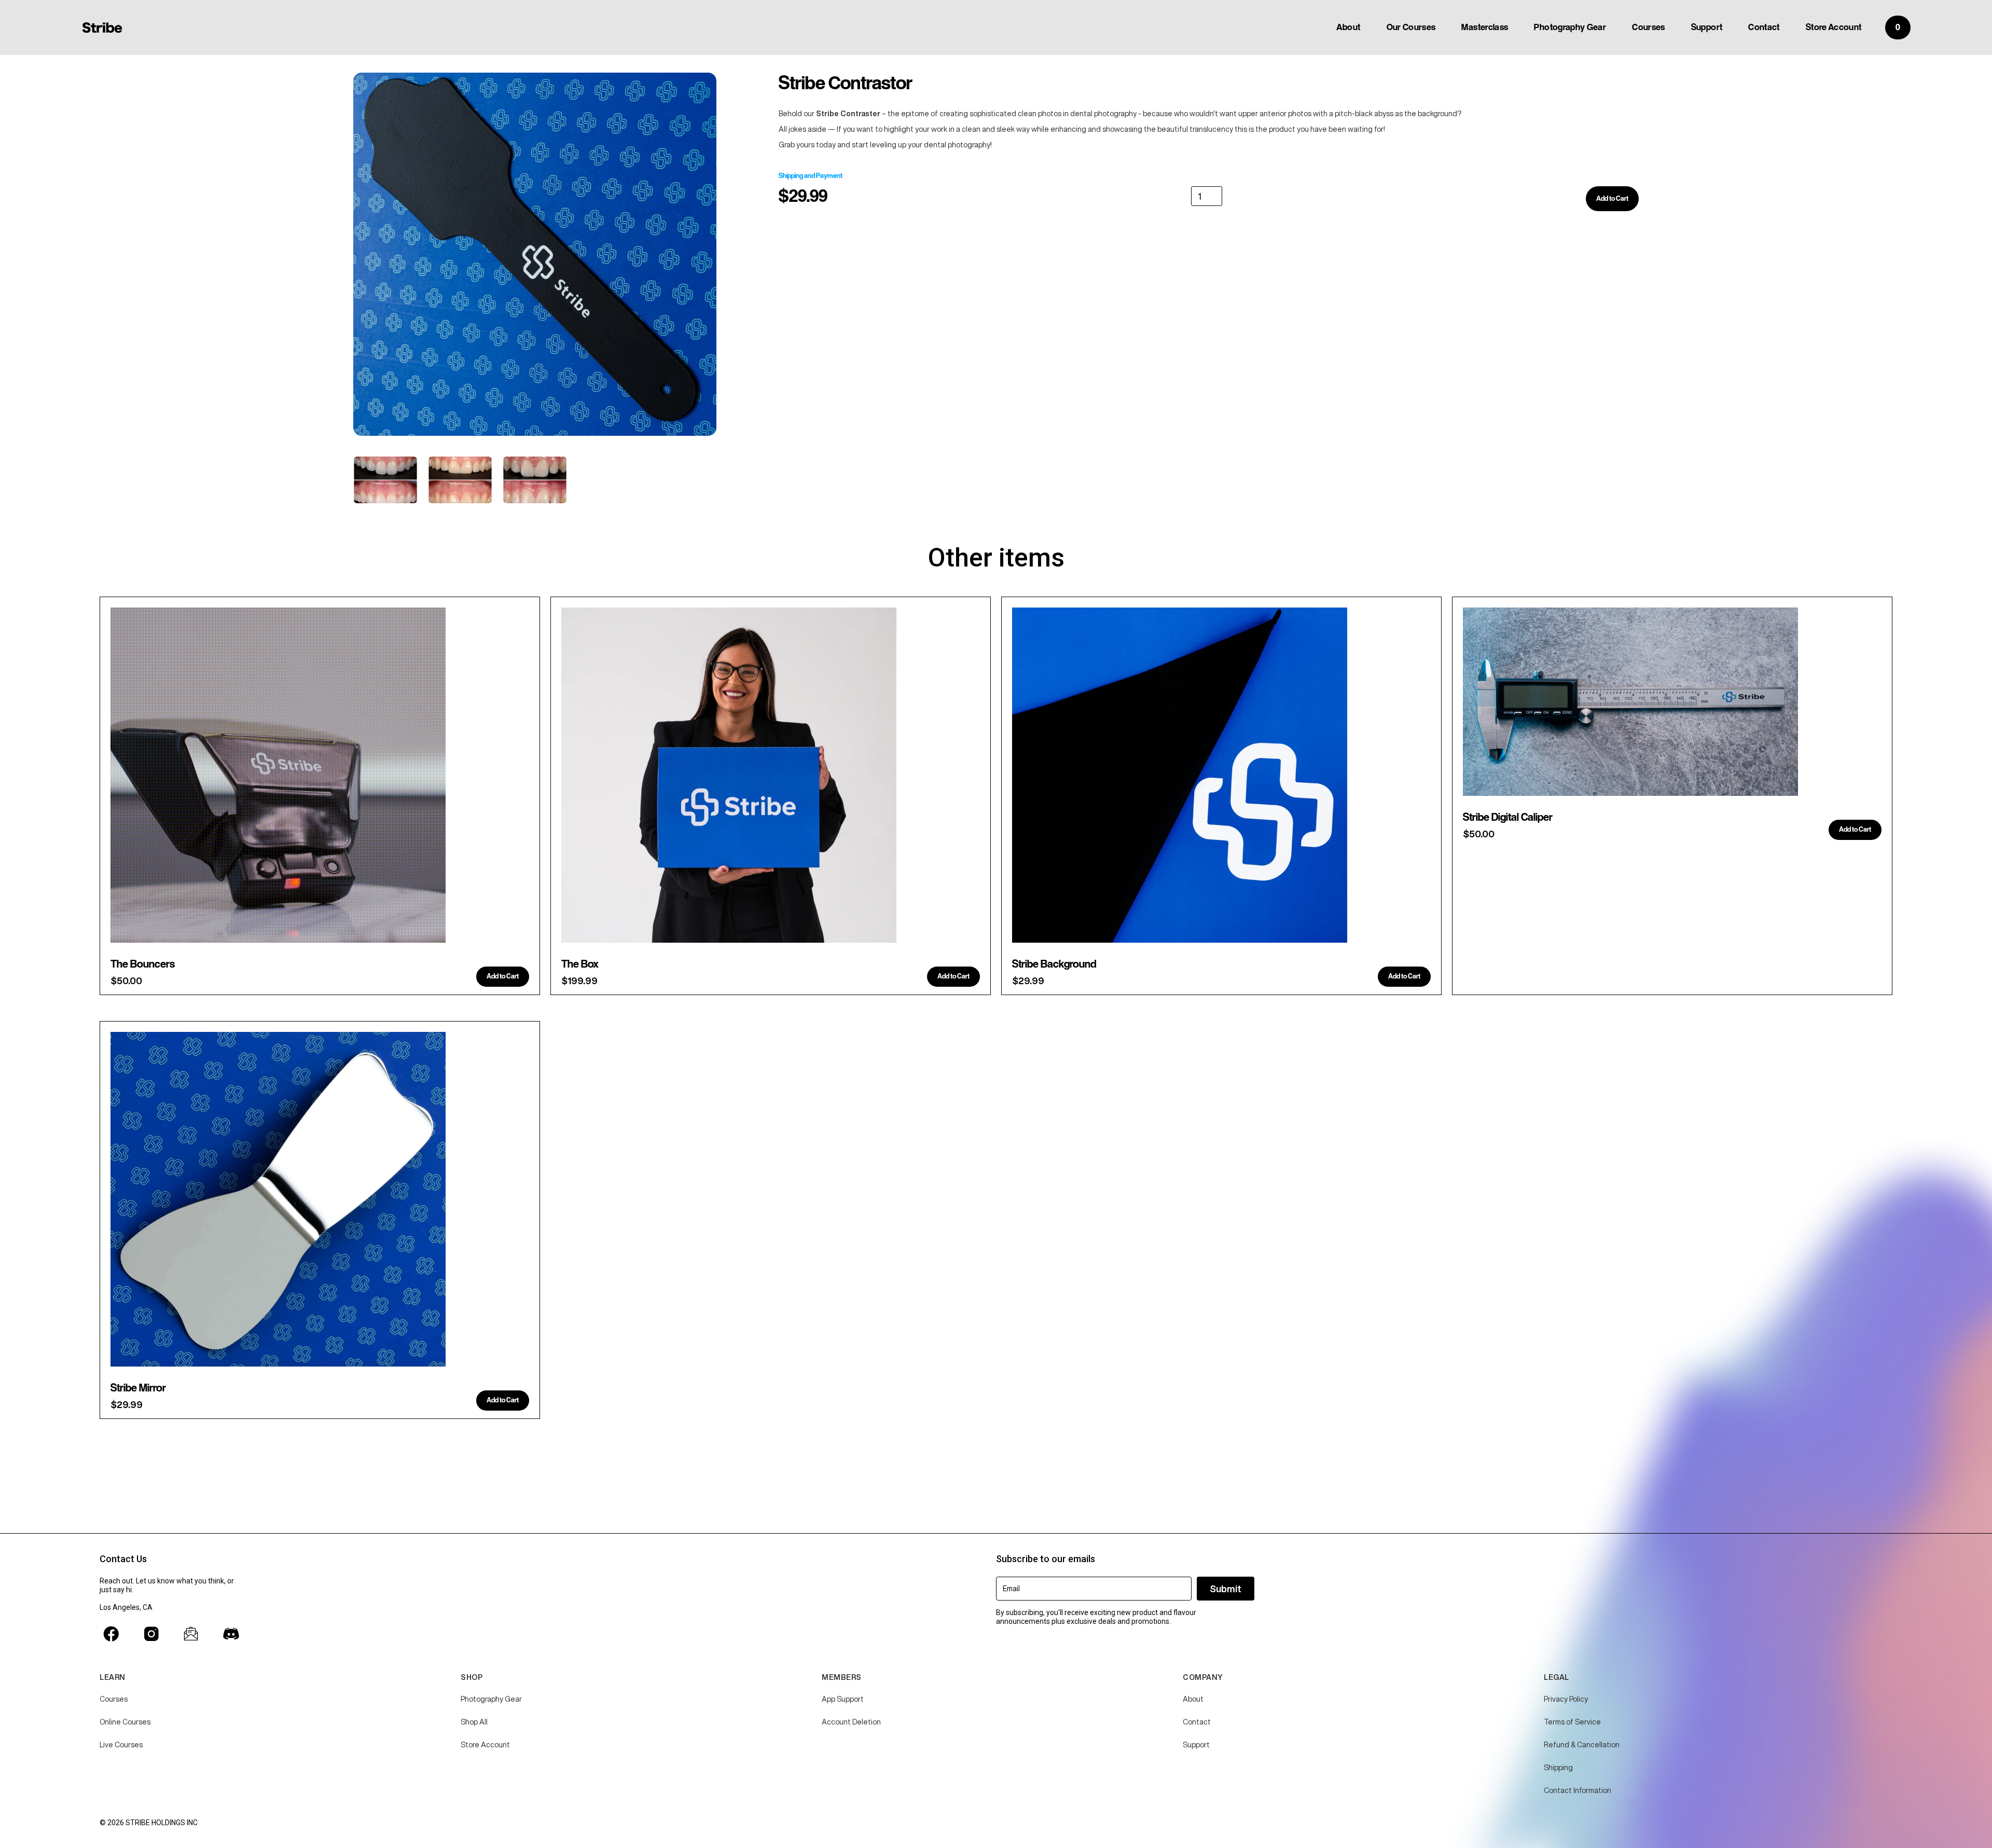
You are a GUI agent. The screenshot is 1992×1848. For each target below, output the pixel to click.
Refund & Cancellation (1582, 1745)
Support (1707, 27)
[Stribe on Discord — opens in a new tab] (231, 1634)
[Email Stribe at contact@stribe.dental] (191, 1634)
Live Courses (121, 1745)
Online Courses (125, 1722)
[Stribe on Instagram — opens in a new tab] (151, 1634)
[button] (1898, 27)
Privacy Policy (1566, 1699)
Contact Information (1578, 1790)
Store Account (1834, 27)
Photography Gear (1570, 27)
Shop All (474, 1722)
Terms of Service (1572, 1722)
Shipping (1558, 1768)
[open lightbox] (535, 254)
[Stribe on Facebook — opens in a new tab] (111, 1634)
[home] (102, 27)
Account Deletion (851, 1722)
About (1348, 27)
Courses (1649, 27)
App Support (843, 1699)
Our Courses (1411, 27)
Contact (1764, 27)
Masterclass (1485, 27)
